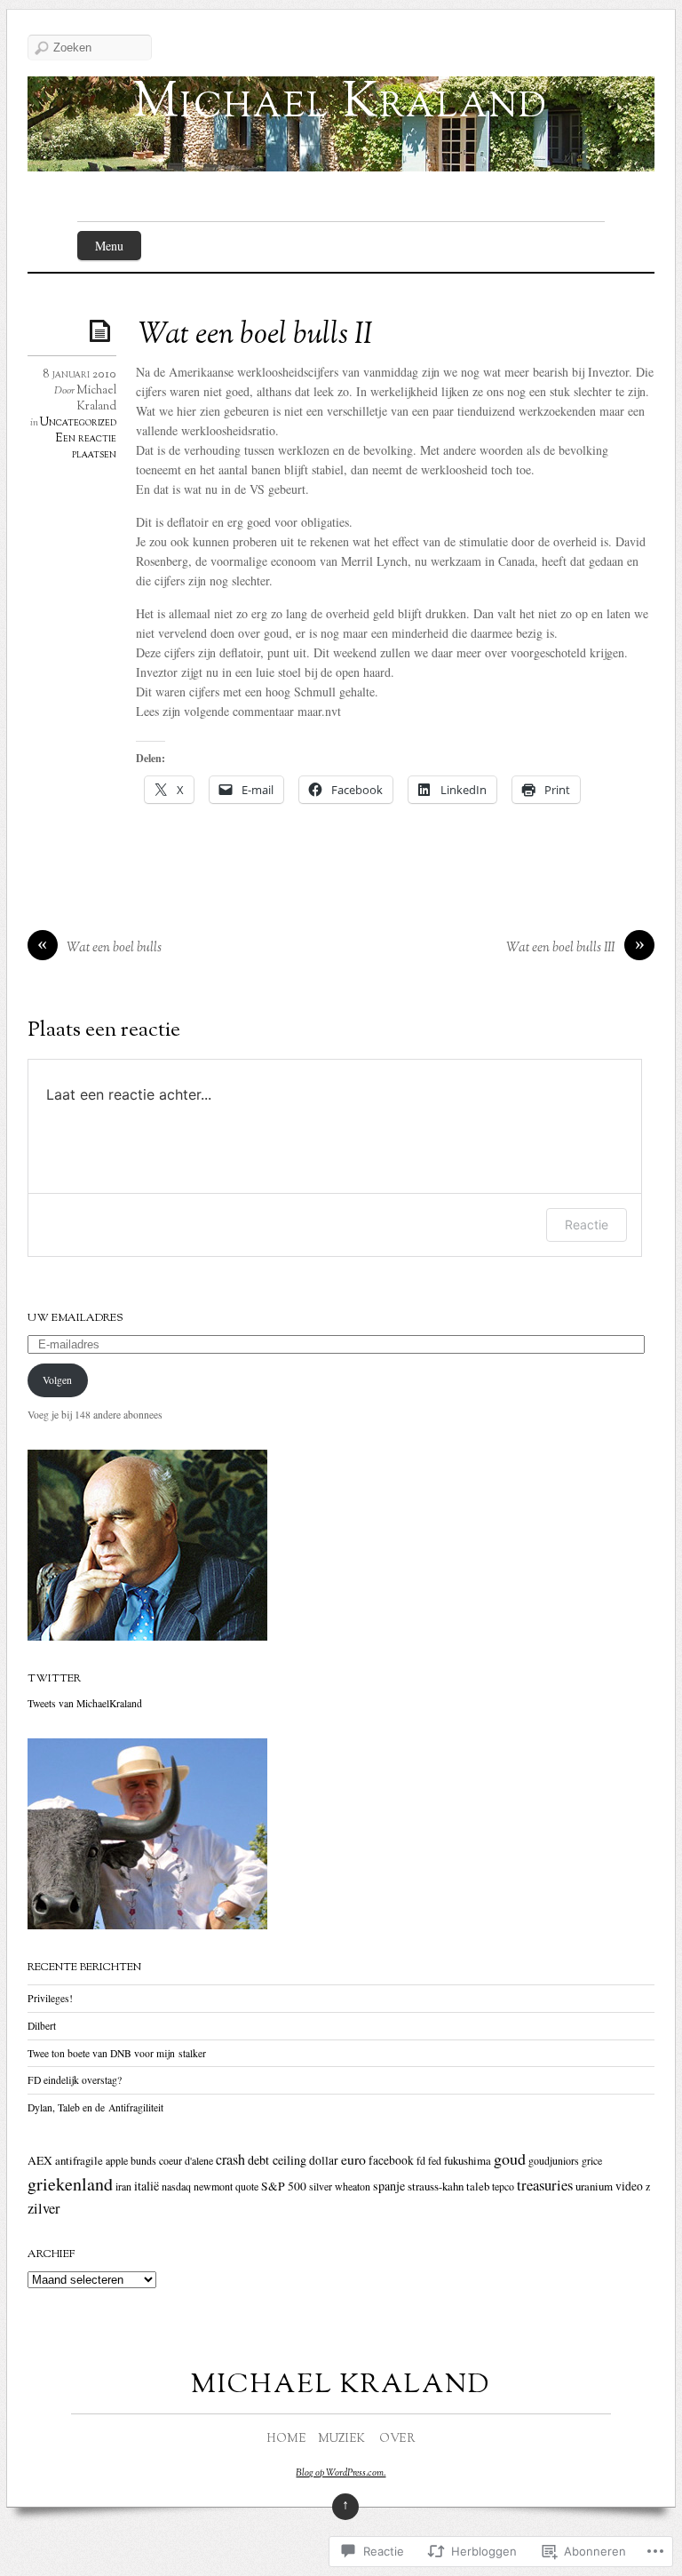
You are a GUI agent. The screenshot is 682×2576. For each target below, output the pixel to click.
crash (230, 2159)
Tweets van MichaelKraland (85, 1703)
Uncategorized (78, 423)
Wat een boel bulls (114, 948)
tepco (503, 2186)
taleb (478, 2186)
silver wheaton (340, 2186)
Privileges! (50, 1998)
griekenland (70, 2184)
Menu (109, 246)
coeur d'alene (186, 2160)
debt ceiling (277, 2160)
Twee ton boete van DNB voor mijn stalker (117, 2053)
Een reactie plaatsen (86, 447)
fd (421, 2160)
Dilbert (42, 2026)
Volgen (57, 1380)
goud (510, 2159)
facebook (391, 2160)
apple (117, 2160)
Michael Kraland (341, 104)
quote (247, 2186)
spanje (389, 2186)
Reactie (587, 1224)
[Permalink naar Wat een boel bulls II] (103, 330)
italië (147, 2186)
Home (286, 2439)
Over (397, 2439)
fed (435, 2160)
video (629, 2186)
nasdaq (176, 2186)
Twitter (54, 1679)
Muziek (341, 2439)
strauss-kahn (436, 2186)
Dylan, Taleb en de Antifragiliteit (95, 2107)
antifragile (79, 2160)
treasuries (545, 2185)
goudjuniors (554, 2160)
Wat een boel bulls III (561, 948)
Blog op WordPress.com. (341, 2473)
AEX (40, 2160)
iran (123, 2186)
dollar (324, 2160)
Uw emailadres (75, 1318)
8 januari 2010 (79, 375)
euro (353, 2159)
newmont (213, 2186)
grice (592, 2160)
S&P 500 (284, 2186)
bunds (143, 2160)
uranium (594, 2186)
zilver (44, 2208)
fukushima (468, 2160)
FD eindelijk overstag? (75, 2080)
